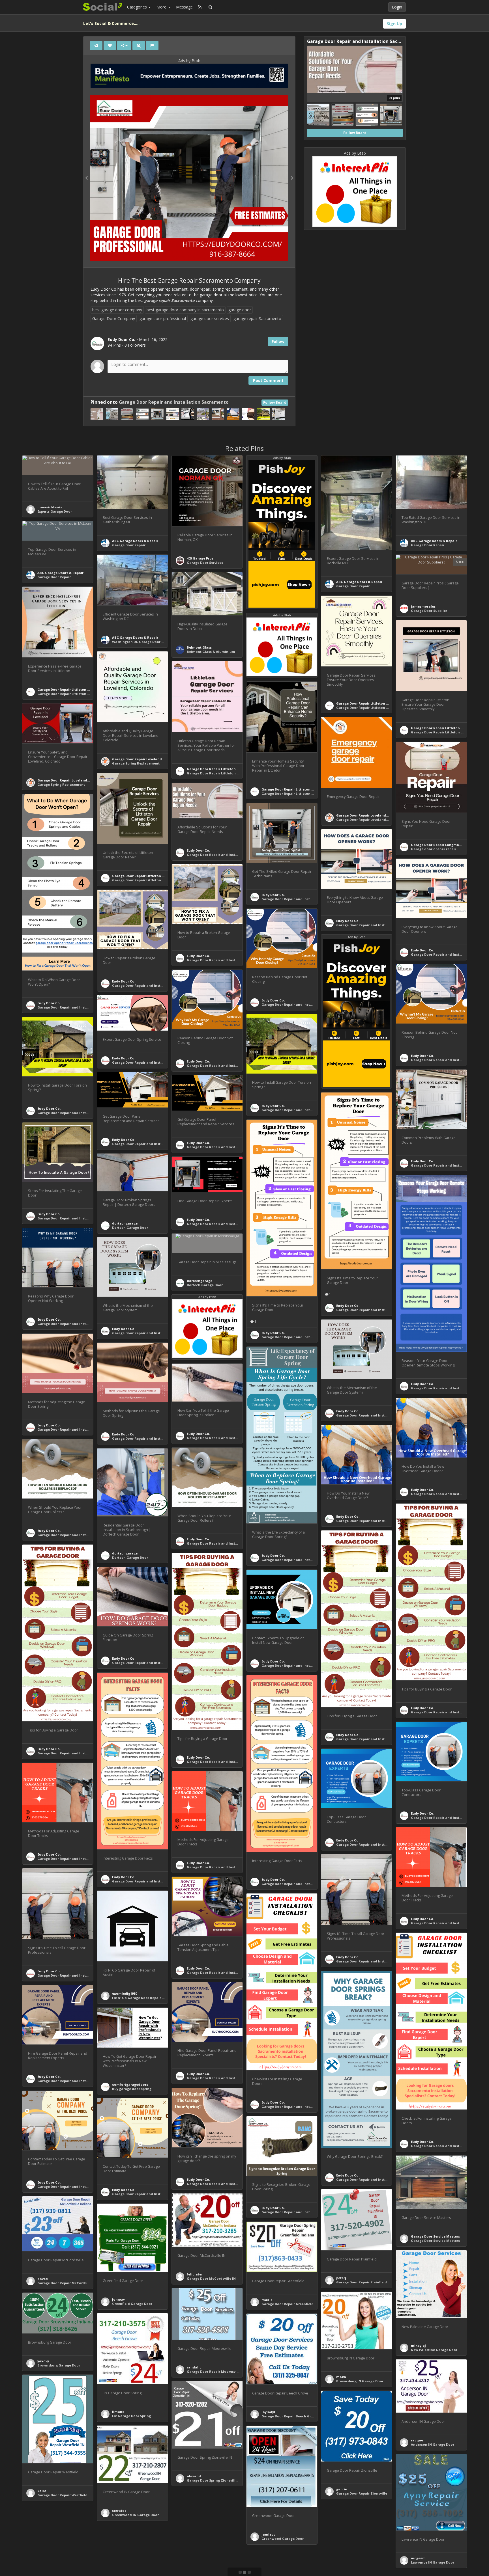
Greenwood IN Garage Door (135, 2515)
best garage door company (117, 310)
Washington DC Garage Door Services (144, 642)
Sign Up (394, 24)
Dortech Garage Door (130, 1227)
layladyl (268, 2412)
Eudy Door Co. (198, 850)
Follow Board (275, 402)
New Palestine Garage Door (434, 2350)
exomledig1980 (125, 1993)
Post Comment (268, 380)
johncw (118, 2299)
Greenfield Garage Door (132, 2304)
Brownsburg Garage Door (59, 2365)
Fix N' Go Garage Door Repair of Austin (145, 1998)
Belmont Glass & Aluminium (211, 652)
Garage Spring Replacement (136, 763)
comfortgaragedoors (130, 2084)
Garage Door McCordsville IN (211, 2278)
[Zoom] (139, 46)
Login (397, 7)
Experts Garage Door (55, 511)
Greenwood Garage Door (283, 2539)
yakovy (43, 2361)
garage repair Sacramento (257, 319)
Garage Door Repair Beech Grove (289, 2416)
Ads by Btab (189, 61)
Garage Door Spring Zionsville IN (214, 2480)
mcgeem (418, 2558)
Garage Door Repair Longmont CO (440, 845)
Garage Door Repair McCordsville (66, 2283)
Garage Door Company (114, 319)
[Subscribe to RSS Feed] (200, 7)
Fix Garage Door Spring (131, 2416)
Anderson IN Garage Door (433, 2444)
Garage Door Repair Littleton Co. (65, 689)
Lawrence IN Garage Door (433, 2562)
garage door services (210, 319)
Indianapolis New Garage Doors (64, 2563)
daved (43, 2279)
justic (42, 2559)
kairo (42, 2491)
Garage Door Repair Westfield (62, 2495)
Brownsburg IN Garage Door (360, 2381)
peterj (341, 2278)
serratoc (119, 2511)
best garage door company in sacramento (185, 310)
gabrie (342, 2489)
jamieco (269, 2534)
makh (341, 2377)
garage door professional (163, 319)
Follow (278, 341)
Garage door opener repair (434, 849)
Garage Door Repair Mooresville (214, 2371)
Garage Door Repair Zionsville (362, 2493)
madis (267, 2300)
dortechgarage (125, 1223)
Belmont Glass (199, 647)
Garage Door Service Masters (435, 2236)
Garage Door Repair (129, 545)
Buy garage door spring (132, 2089)
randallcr (195, 2367)
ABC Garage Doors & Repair (135, 541)
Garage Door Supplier (429, 611)
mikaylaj (418, 2345)
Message (184, 7)
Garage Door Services (205, 563)
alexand (194, 2476)
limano (118, 2412)
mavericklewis (50, 507)
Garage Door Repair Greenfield (288, 2304)
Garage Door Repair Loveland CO (140, 759)
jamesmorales (423, 606)
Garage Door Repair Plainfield (362, 2282)
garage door (240, 310)
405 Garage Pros (200, 558)
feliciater (195, 2274)
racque (417, 2440)
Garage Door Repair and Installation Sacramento (174, 402)
